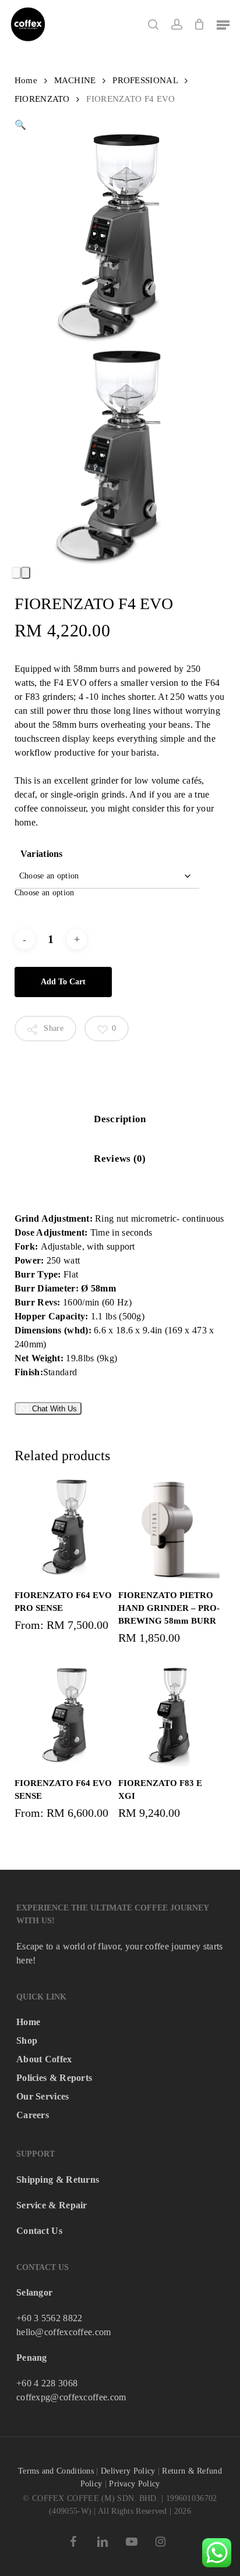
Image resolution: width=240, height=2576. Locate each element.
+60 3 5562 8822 (50, 2318)
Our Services (43, 2096)
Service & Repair (52, 2205)
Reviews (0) (120, 1159)
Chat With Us (54, 1409)
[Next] (26, 573)
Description (120, 1119)
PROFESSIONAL (145, 80)
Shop (27, 2040)
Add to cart (63, 982)
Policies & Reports (54, 2078)
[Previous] (16, 573)
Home (26, 80)
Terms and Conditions (56, 2471)
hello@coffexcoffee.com (64, 2332)
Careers (33, 2115)
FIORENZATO (42, 99)
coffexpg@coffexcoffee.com (71, 2397)
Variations (42, 854)
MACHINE (75, 80)
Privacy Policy (134, 2484)
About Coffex (44, 2059)
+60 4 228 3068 (47, 2383)
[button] (223, 24)
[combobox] (45, 893)
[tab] (120, 1120)
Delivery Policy (128, 2471)
